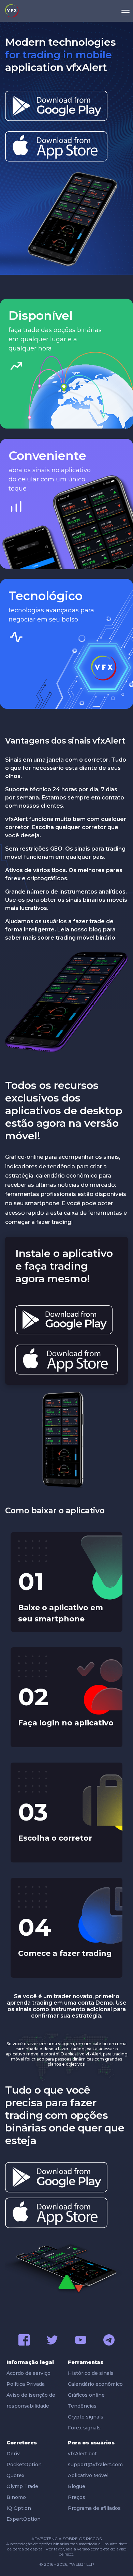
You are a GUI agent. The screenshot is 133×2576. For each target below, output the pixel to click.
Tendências (82, 2406)
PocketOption (24, 2465)
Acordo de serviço (28, 2373)
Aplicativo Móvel (88, 2475)
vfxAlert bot (82, 2454)
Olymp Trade (22, 2486)
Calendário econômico (95, 2384)
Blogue (77, 2486)
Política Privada (26, 2384)
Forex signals (84, 2428)
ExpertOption (24, 2519)
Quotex (16, 2475)
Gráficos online (86, 2395)
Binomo (16, 2497)
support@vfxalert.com (95, 2465)
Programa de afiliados (94, 2508)
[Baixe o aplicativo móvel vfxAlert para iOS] (56, 146)
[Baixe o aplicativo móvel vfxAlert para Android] (56, 106)
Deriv (13, 2454)
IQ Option (19, 2508)
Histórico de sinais (91, 2373)
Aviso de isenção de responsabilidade (31, 2400)
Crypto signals (86, 2417)
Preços (77, 2497)
